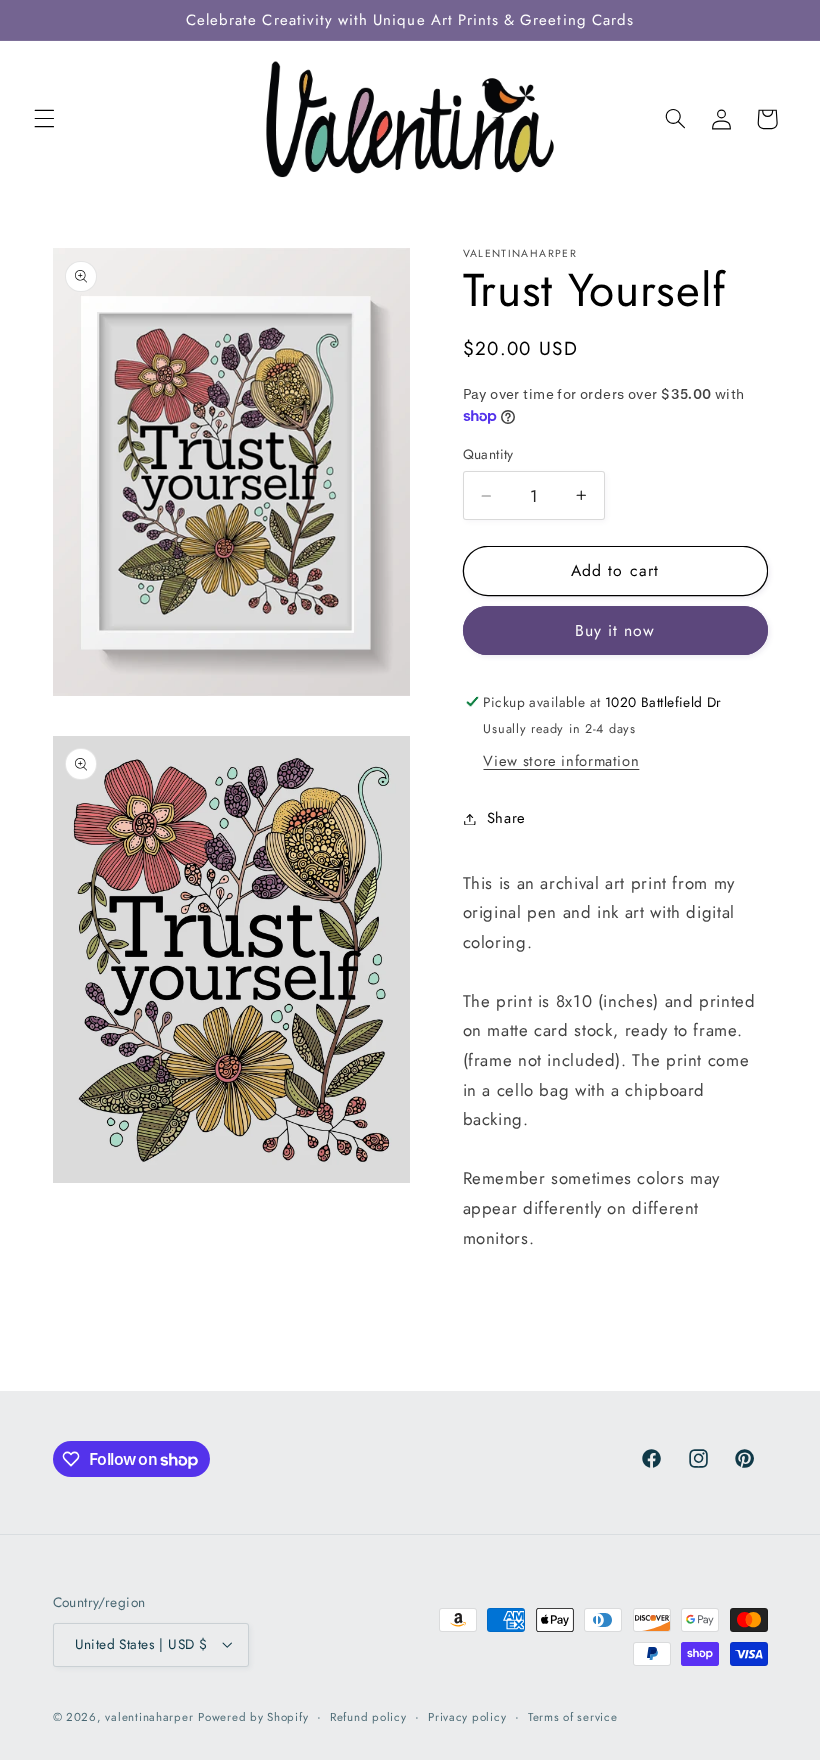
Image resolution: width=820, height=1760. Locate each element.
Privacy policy (467, 1717)
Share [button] (506, 818)
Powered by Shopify (253, 1717)
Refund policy (368, 1717)
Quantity (488, 454)
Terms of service (573, 1717)
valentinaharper (149, 1717)
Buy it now (615, 630)
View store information (561, 761)
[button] (44, 119)
